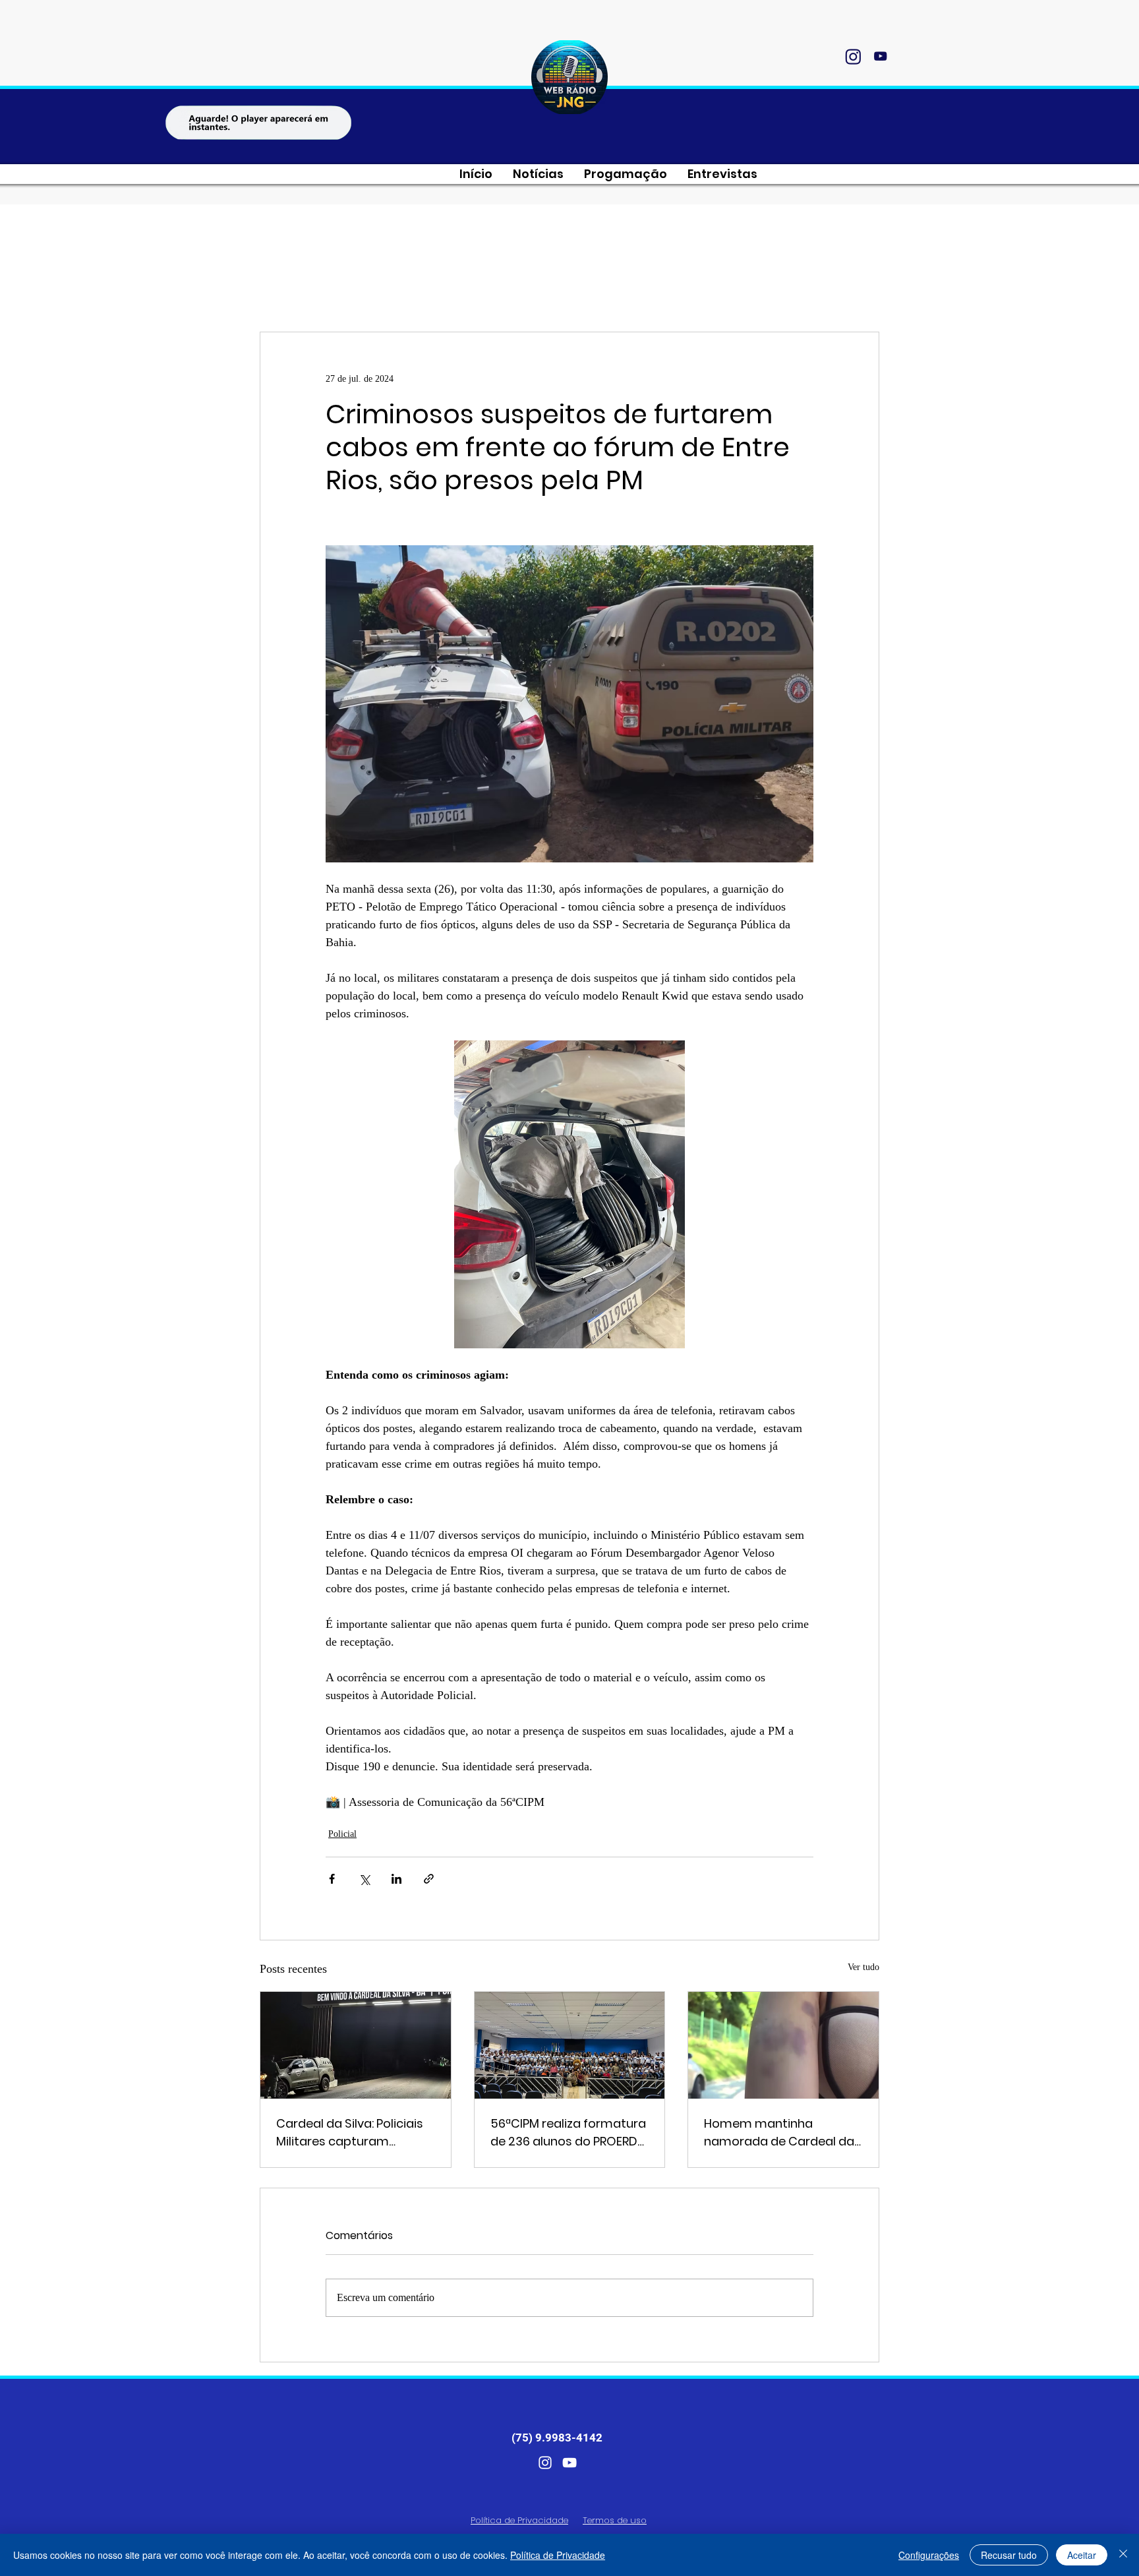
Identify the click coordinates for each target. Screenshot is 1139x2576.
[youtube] (880, 56)
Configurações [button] (929, 2555)
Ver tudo (863, 1967)
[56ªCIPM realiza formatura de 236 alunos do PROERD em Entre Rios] (570, 2045)
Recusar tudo (1009, 2555)
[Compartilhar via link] (429, 1879)
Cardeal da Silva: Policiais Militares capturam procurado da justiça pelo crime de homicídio (352, 2133)
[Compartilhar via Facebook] (332, 1879)
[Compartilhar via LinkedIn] (396, 1879)
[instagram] (853, 56)
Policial (342, 1834)
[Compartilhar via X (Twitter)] (364, 1879)
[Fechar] (1123, 2555)
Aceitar (1082, 2555)
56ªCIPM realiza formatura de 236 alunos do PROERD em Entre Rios (568, 2133)
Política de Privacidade (558, 2555)
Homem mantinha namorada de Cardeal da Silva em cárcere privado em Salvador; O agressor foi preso (779, 2133)
